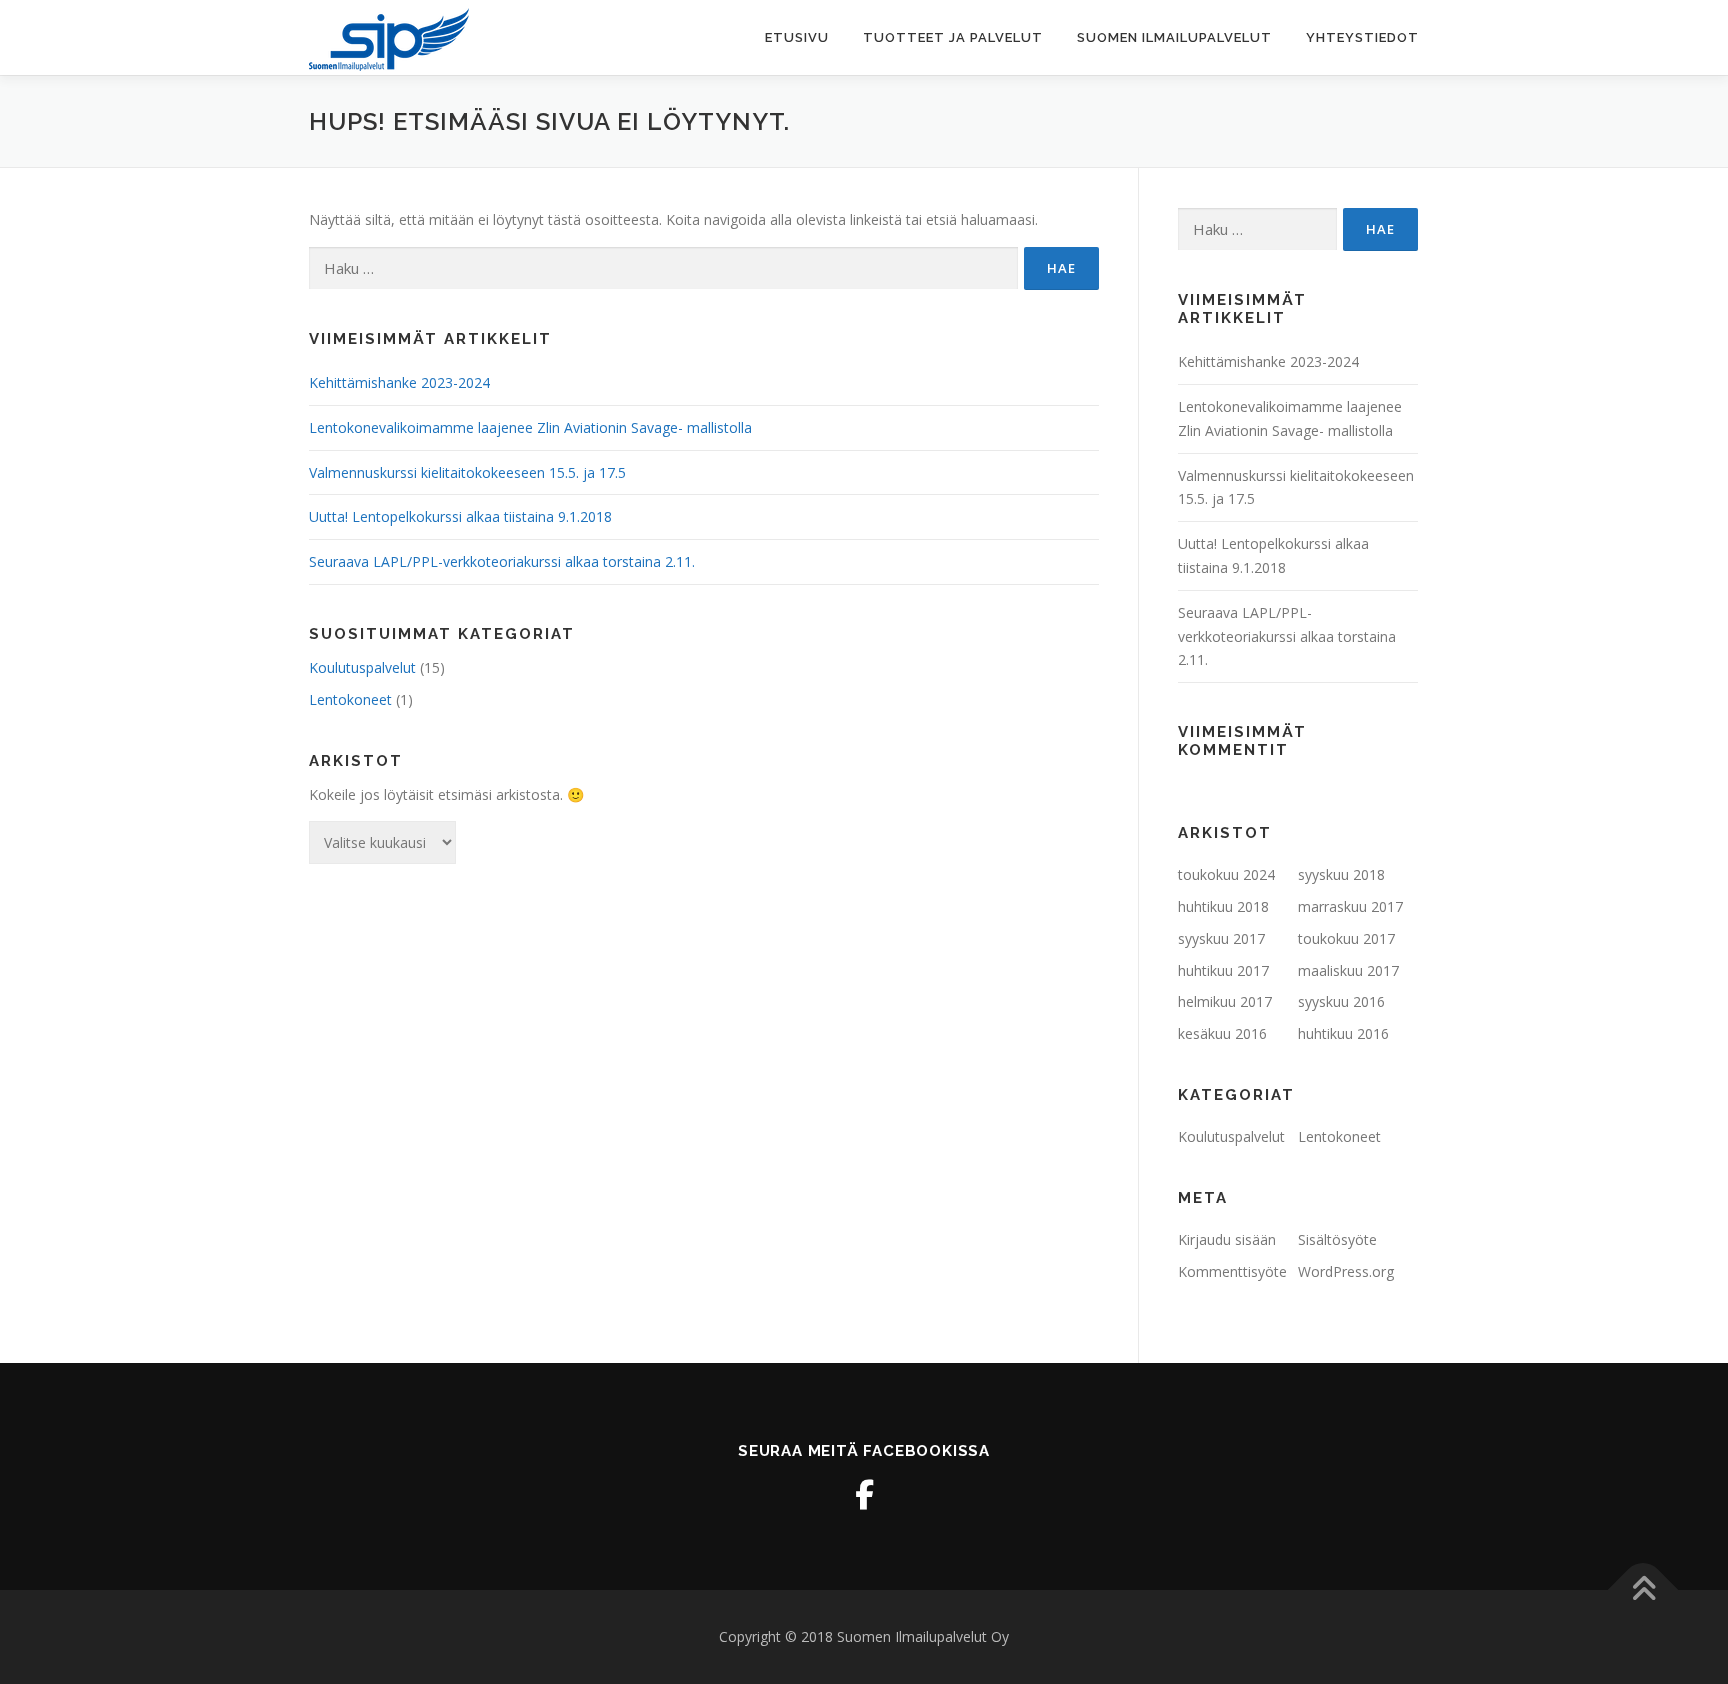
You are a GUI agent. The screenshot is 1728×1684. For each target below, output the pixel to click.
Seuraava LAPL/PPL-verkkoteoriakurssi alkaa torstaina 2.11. (502, 561)
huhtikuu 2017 (1223, 970)
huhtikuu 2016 (1343, 1033)
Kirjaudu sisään (1227, 1239)
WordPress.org (1346, 1271)
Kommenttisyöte (1232, 1271)
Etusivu (797, 37)
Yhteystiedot (1362, 37)
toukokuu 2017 (1346, 938)
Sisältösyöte (1337, 1239)
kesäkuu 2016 (1222, 1033)
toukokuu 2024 (1226, 874)
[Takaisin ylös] (1643, 1589)
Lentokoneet (350, 699)
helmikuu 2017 (1225, 1001)
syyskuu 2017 (1221, 938)
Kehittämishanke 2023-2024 (399, 382)
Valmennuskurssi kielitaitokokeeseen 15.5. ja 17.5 (467, 472)
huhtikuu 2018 (1223, 906)
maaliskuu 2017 (1348, 970)
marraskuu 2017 (1350, 906)
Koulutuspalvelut (362, 667)
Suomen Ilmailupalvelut (1174, 37)
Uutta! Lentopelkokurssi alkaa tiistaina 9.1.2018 (460, 516)
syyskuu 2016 (1341, 1001)
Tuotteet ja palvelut (953, 37)
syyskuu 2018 (1341, 874)
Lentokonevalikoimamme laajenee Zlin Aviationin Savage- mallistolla (530, 427)
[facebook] (864, 1495)
